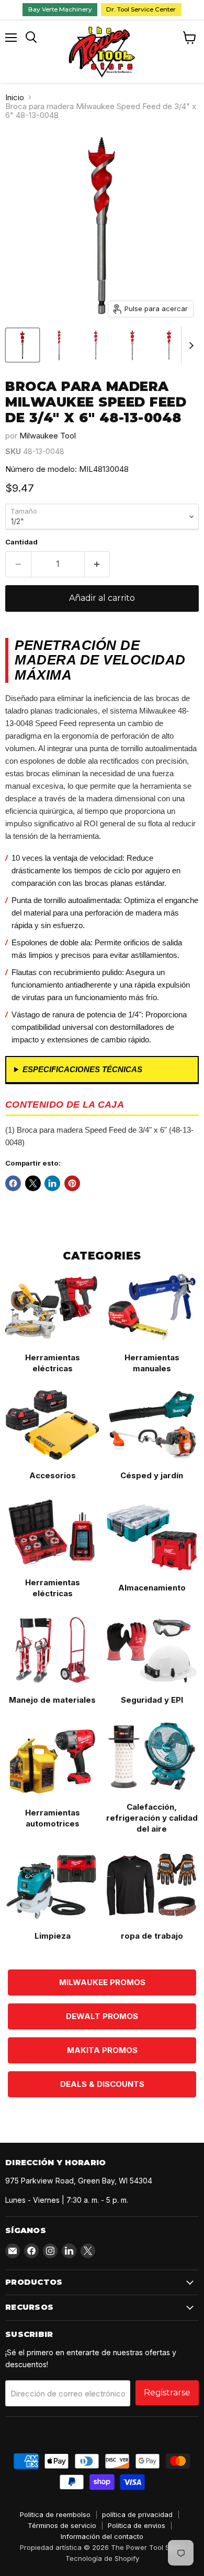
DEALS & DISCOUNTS (102, 2084)
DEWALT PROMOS (102, 2016)
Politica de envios (137, 2525)
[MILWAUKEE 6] (22, 345)
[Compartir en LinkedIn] (52, 1183)
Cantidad (21, 542)
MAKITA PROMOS (102, 2050)
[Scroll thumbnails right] (189, 346)
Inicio (15, 97)
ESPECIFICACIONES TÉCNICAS (82, 1069)
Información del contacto (102, 2536)
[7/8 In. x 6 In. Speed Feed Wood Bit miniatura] (132, 345)
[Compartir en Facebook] (13, 1183)
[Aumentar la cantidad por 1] (98, 564)
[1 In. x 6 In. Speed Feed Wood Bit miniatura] (169, 345)
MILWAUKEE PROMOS (102, 1982)
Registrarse (167, 2393)
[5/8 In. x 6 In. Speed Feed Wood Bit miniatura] (59, 345)
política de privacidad (137, 2514)
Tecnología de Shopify (102, 2558)
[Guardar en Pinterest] (72, 1183)
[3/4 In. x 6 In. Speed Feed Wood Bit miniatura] (96, 345)
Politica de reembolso (55, 2514)
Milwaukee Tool (48, 436)
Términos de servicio (62, 2525)
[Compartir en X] (33, 1183)
